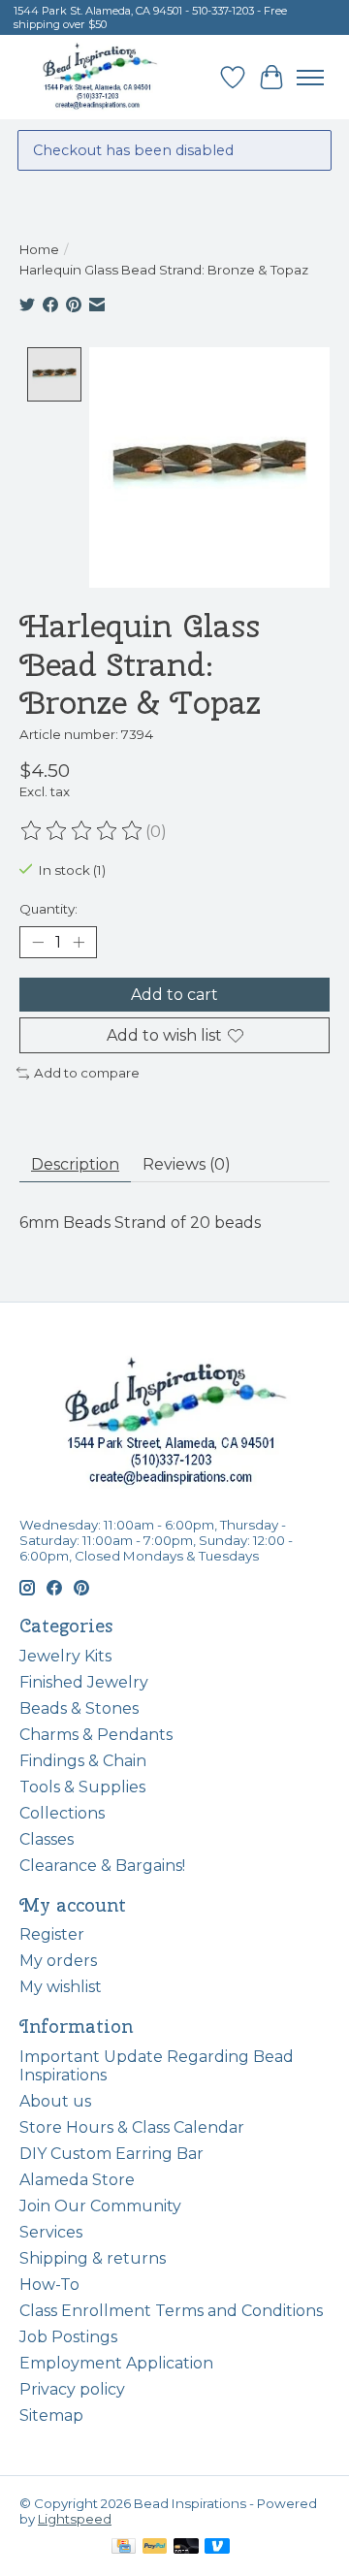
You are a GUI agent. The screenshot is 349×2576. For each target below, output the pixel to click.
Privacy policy (72, 2389)
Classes (47, 1839)
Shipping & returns (93, 2258)
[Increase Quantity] (79, 942)
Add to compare (87, 1073)
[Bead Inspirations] (99, 77)
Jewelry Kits (65, 1656)
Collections (62, 1813)
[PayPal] (155, 2547)
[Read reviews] (82, 831)
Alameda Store (77, 2180)
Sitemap (51, 2415)
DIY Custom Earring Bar (111, 2154)
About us (55, 2101)
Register (52, 1934)
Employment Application (116, 2363)
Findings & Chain (83, 1761)
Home (39, 249)
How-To (49, 2285)
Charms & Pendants (96, 1735)
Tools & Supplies (82, 1787)
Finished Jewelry (84, 1682)
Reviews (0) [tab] (187, 1164)
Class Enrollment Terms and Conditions (171, 2311)
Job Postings (68, 2337)
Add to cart (174, 995)
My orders (58, 1961)
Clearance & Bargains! (102, 1866)
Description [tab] (75, 1164)
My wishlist (61, 1987)
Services (51, 2232)
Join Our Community (100, 2206)
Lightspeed (75, 2519)
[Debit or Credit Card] (186, 2547)
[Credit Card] (124, 2547)
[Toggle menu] (310, 78)
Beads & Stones (79, 1708)
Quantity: (48, 909)
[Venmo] (217, 2547)
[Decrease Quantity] (38, 942)
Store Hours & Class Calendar (132, 2127)
